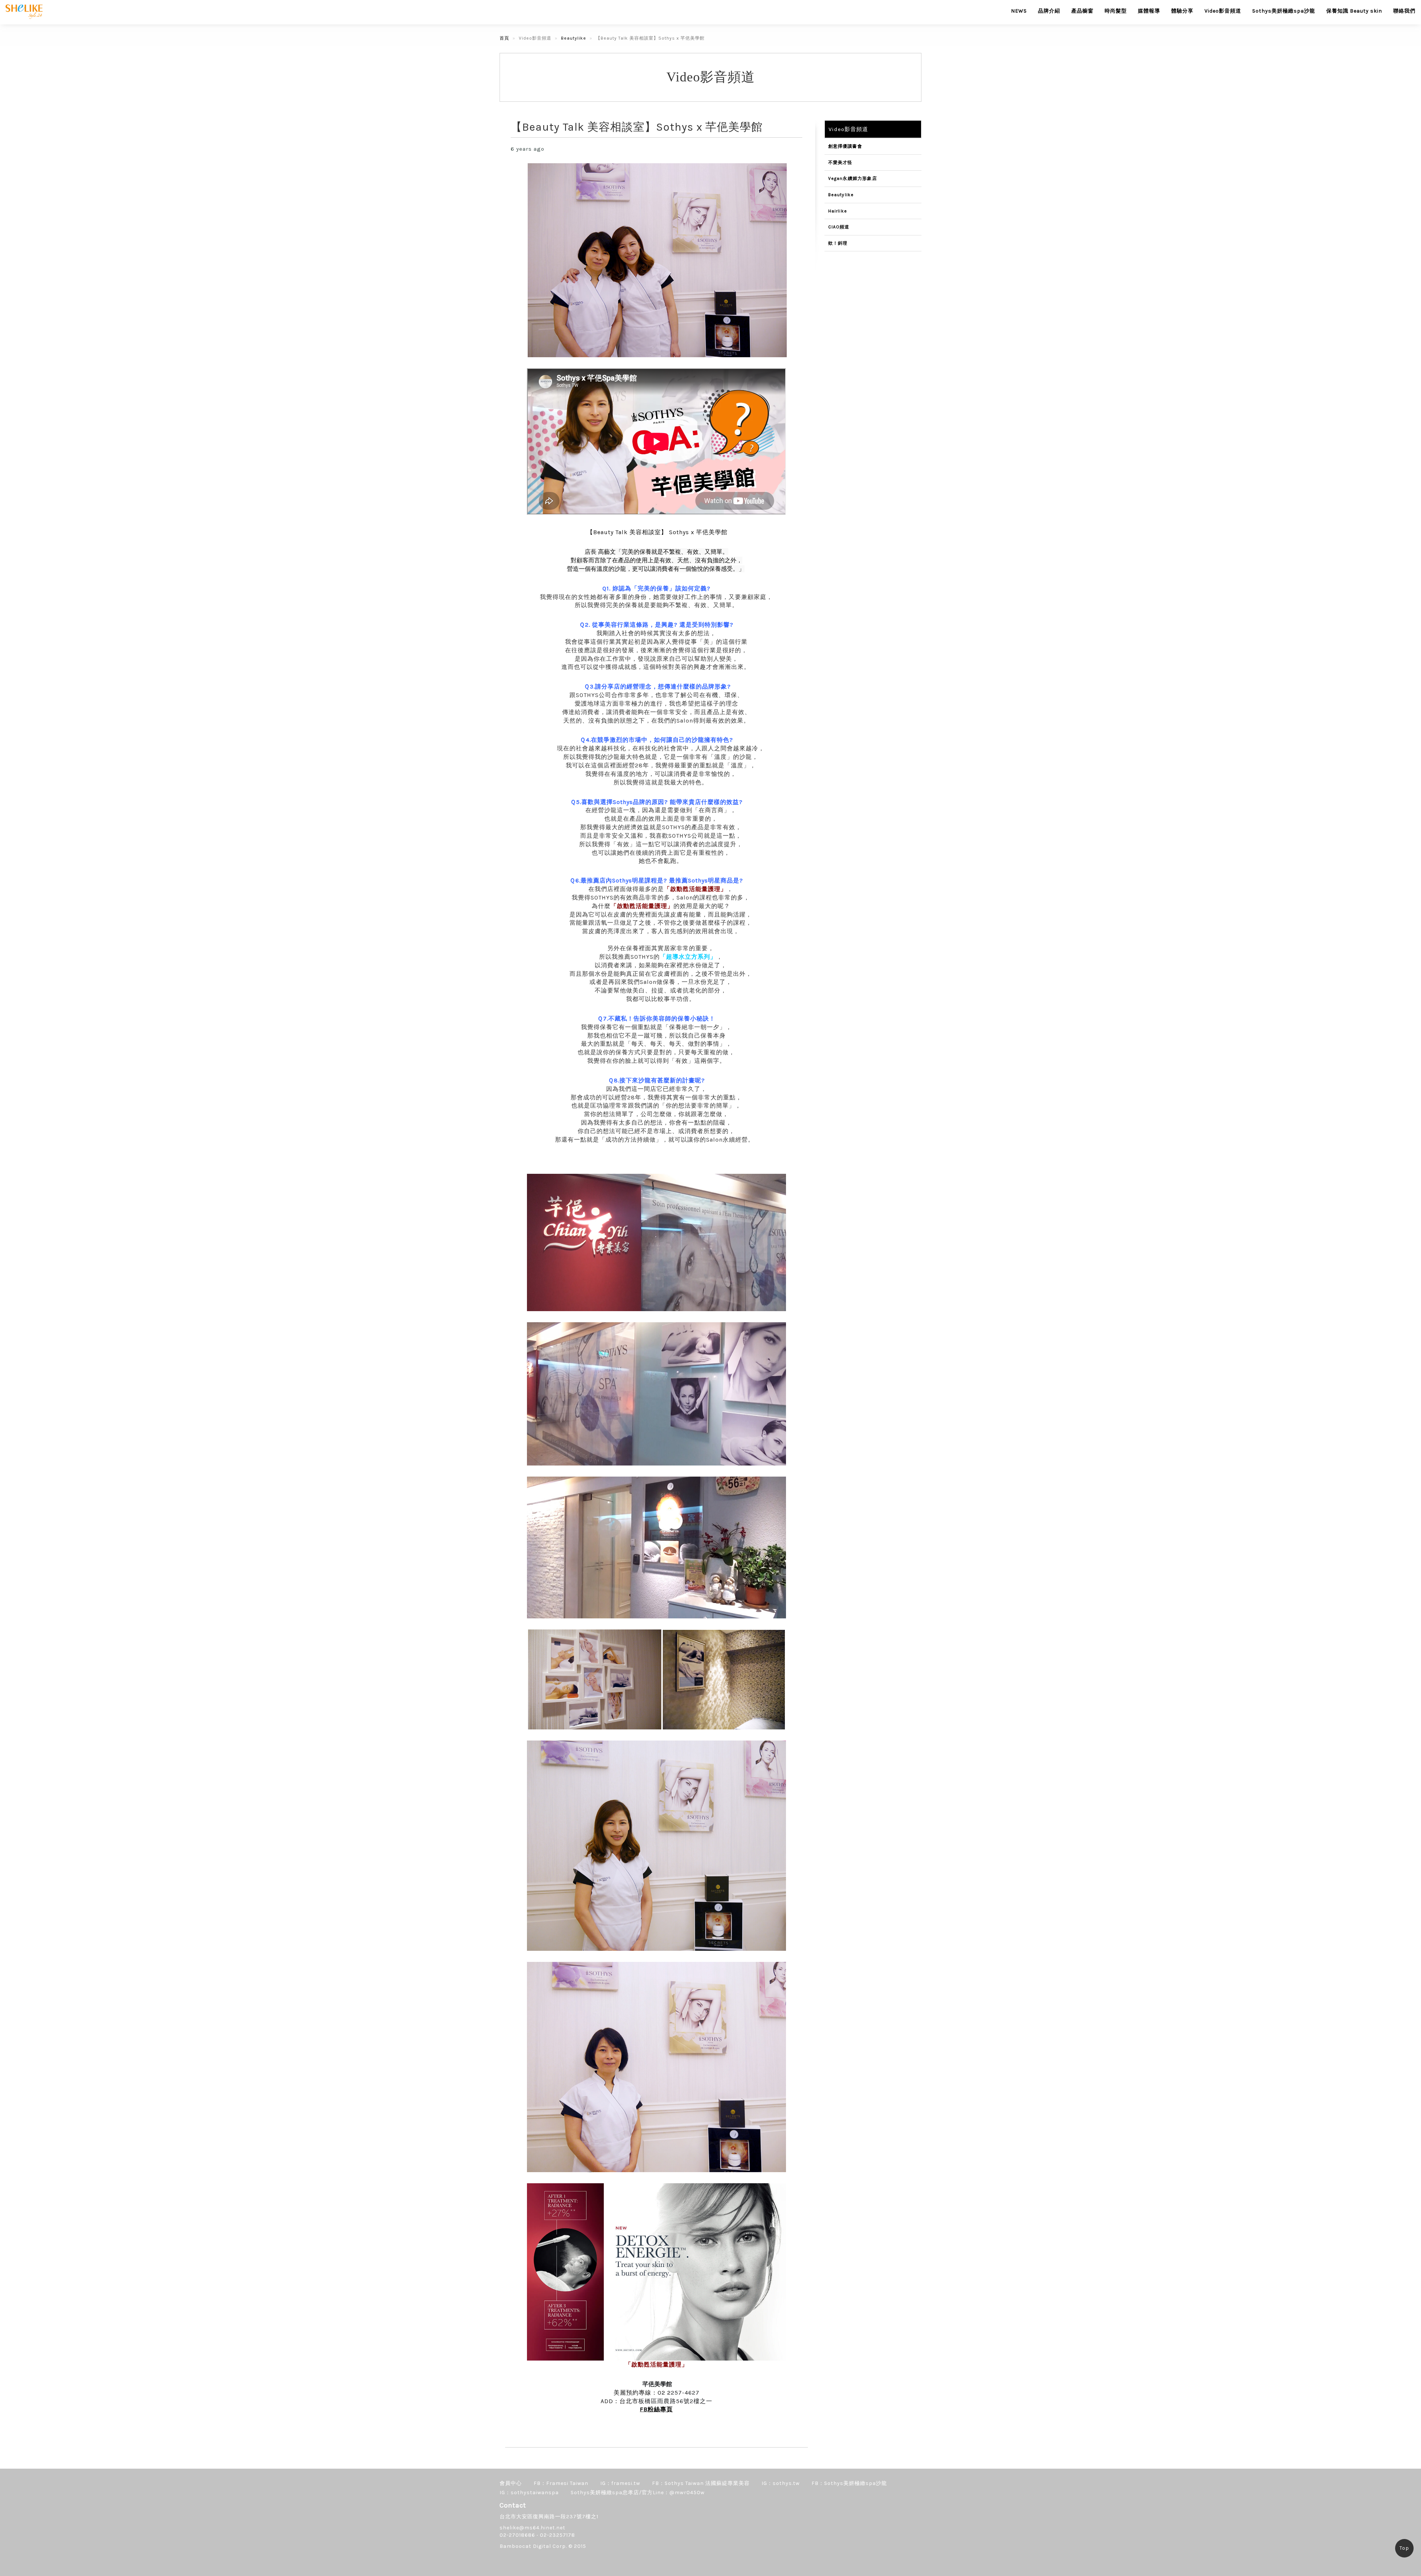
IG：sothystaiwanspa (529, 2493)
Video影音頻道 (1223, 11)
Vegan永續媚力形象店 (853, 178)
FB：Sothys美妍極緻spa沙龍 (849, 2483)
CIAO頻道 (839, 227)
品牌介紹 (1049, 11)
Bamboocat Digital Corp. (533, 2546)
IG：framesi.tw (620, 2483)
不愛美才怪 (840, 163)
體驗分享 (1182, 11)
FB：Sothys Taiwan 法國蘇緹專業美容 (701, 2483)
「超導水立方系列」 (688, 957)
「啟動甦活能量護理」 (695, 889)
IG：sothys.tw (781, 2483)
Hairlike (838, 211)
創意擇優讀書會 (845, 146)
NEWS (1019, 11)
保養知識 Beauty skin (1354, 11)
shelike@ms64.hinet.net (533, 2528)
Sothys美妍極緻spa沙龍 (1284, 11)
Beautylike (574, 38)
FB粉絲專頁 (656, 2409)
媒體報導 (1149, 11)
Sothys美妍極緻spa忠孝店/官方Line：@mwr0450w (638, 2493)
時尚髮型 (1116, 11)
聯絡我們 (1404, 11)
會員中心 (511, 2483)
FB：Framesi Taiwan (561, 2483)
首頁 (504, 38)
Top (1404, 2548)
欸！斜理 (838, 243)
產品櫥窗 (1082, 11)
